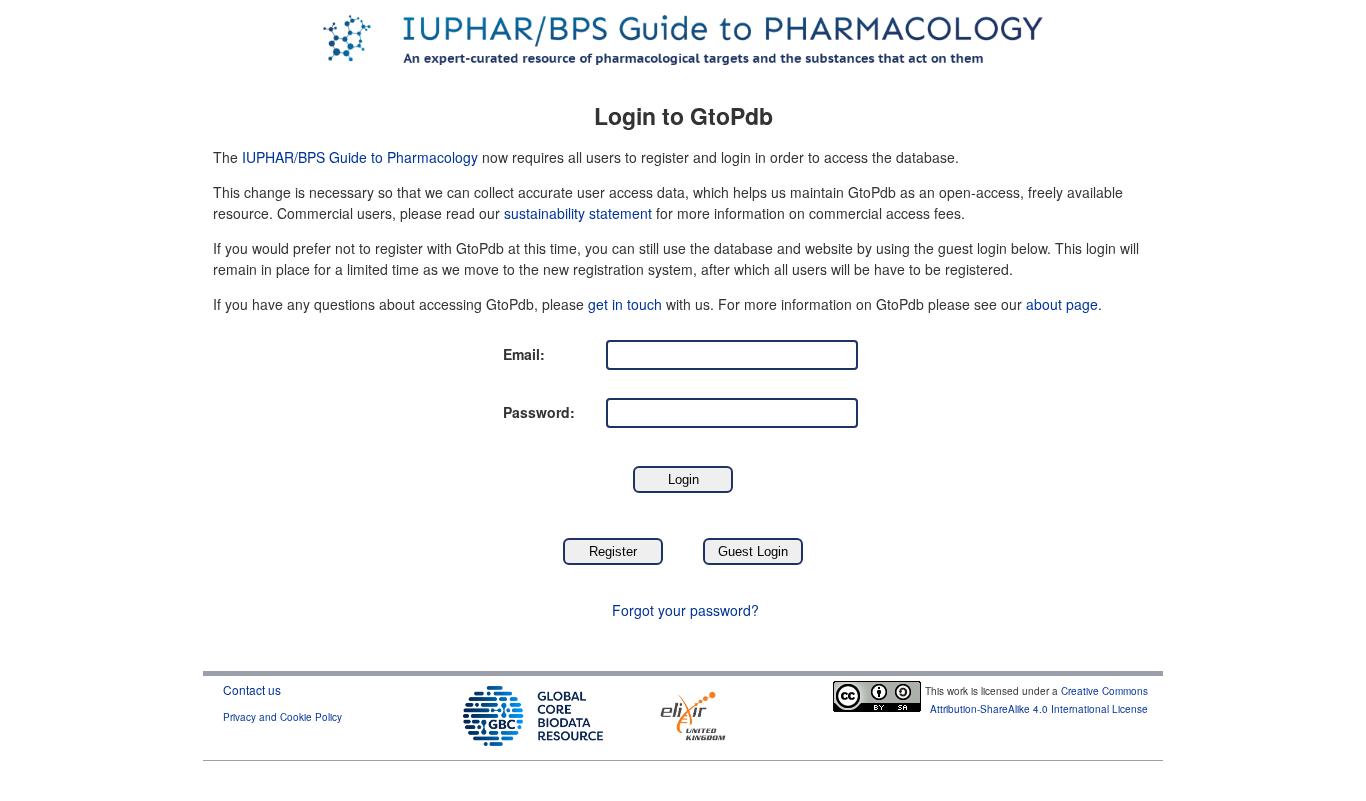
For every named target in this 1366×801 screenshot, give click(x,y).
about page (1062, 304)
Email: (524, 354)
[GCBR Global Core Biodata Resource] (533, 713)
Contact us (252, 689)
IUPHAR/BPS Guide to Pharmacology (360, 157)
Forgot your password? (685, 610)
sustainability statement (578, 213)
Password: (539, 412)
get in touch (625, 304)
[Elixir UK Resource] (693, 713)
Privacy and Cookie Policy (282, 717)
